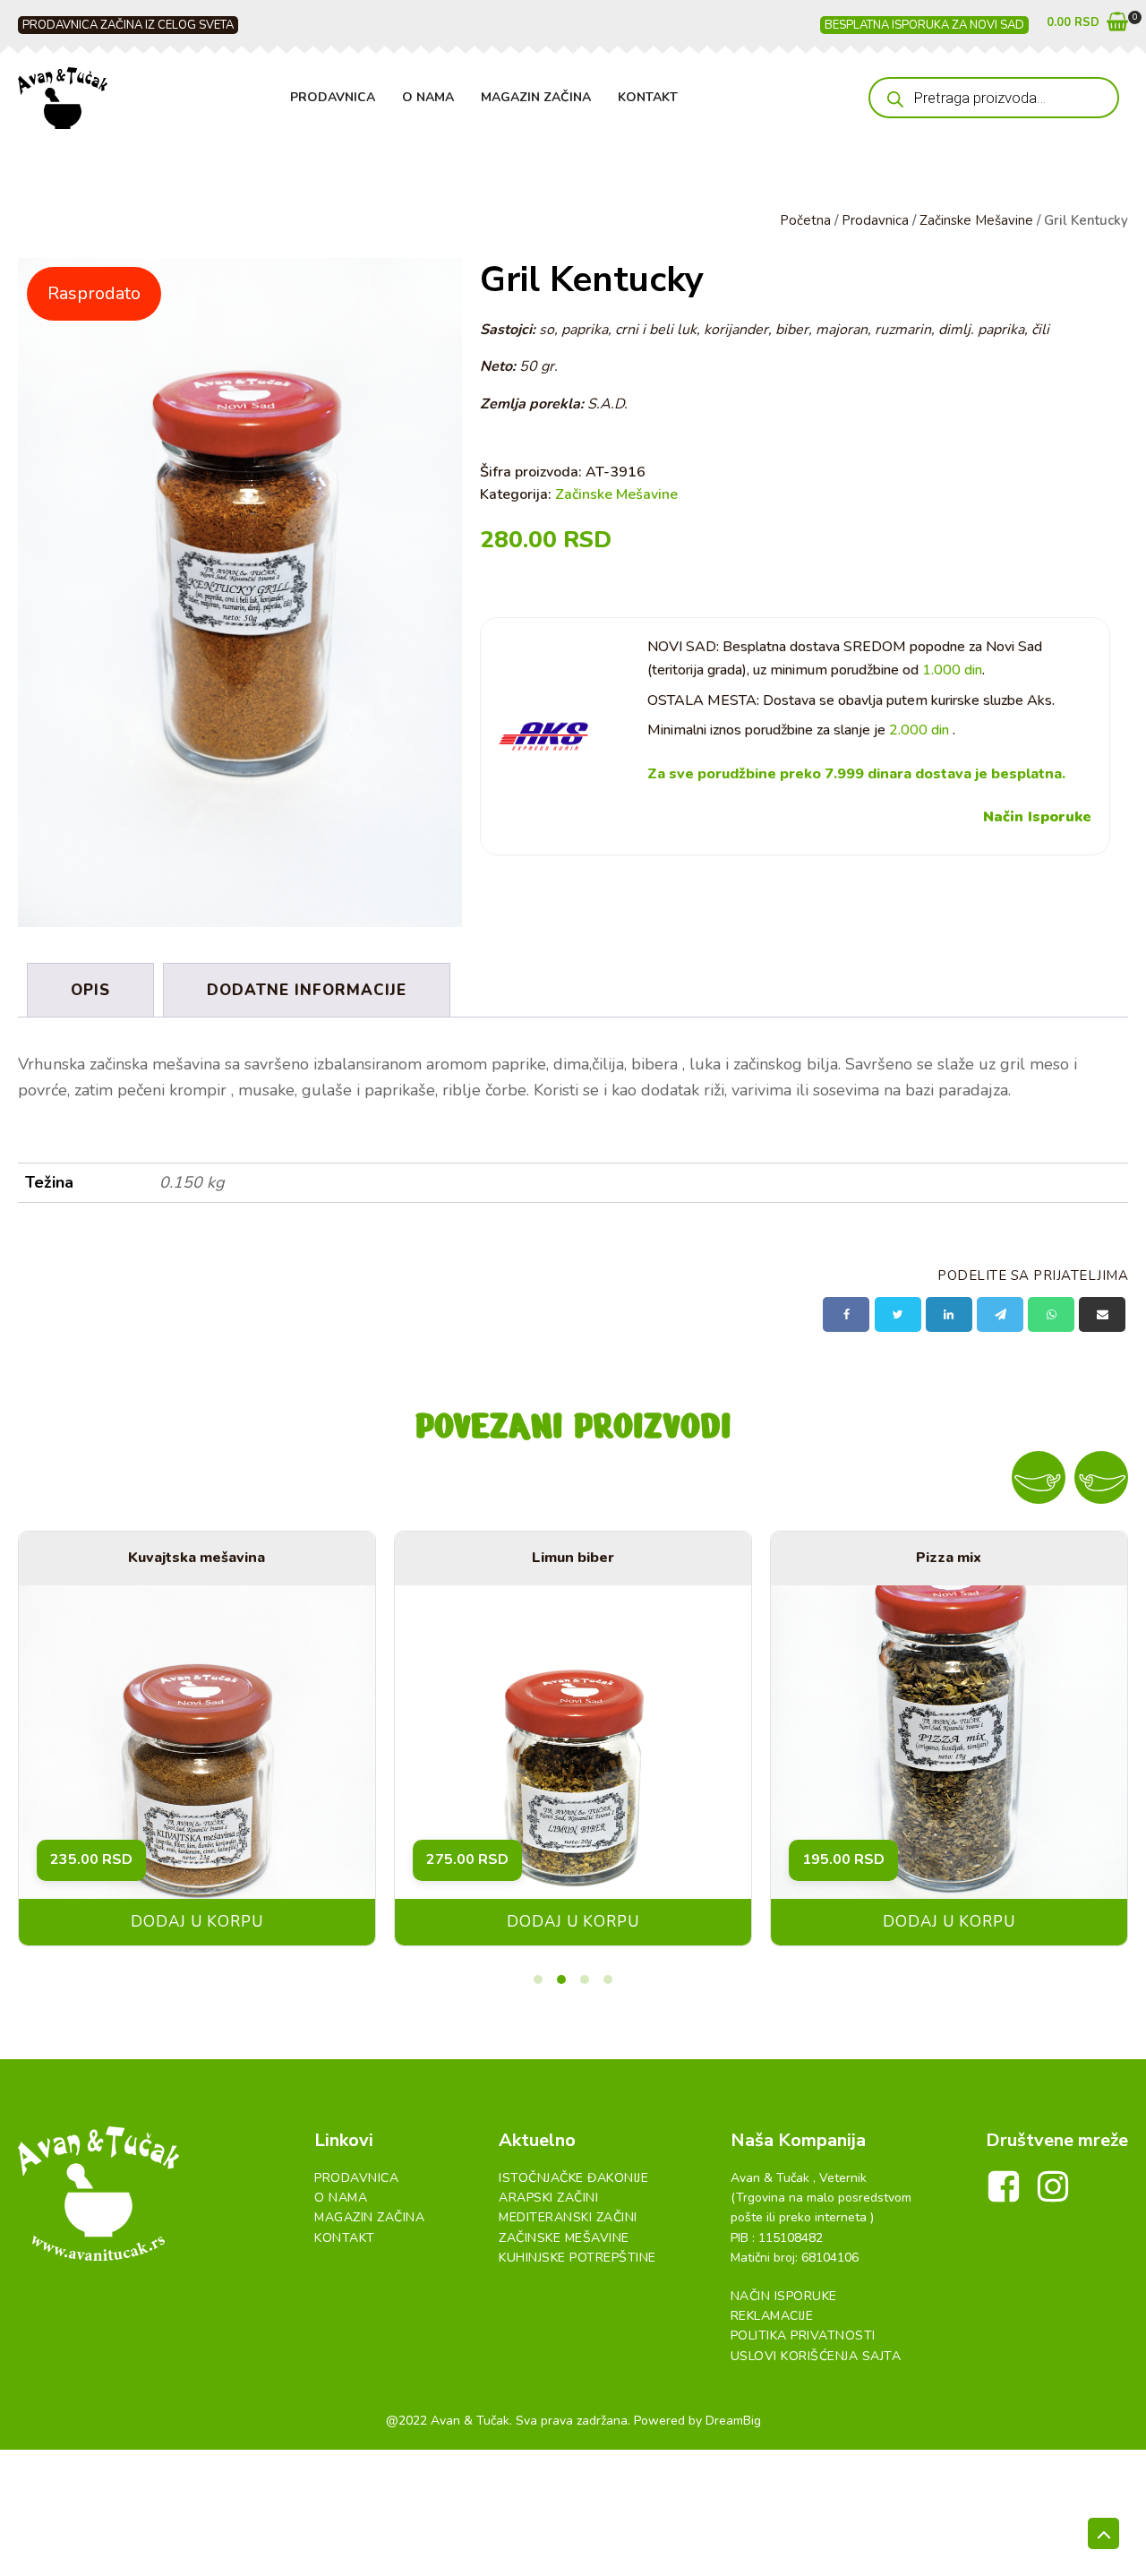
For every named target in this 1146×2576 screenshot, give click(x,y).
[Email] (1102, 1314)
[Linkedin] (949, 1314)
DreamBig (733, 2421)
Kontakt (648, 97)
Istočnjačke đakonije (573, 2178)
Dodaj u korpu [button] (526, 1922)
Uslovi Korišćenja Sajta (816, 2356)
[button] (1087, 26)
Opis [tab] (90, 990)
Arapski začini (548, 2198)
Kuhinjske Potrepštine (577, 2258)
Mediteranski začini (568, 2217)
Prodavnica (333, 97)
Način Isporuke (1037, 817)
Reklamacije (772, 2316)
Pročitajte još (902, 1922)
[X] (898, 1314)
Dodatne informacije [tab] (307, 990)
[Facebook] (846, 1314)
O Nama (428, 97)
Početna (805, 220)
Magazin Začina (536, 97)
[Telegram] (1000, 1314)
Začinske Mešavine (976, 220)
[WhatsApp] (1051, 1314)
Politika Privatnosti (803, 2336)
